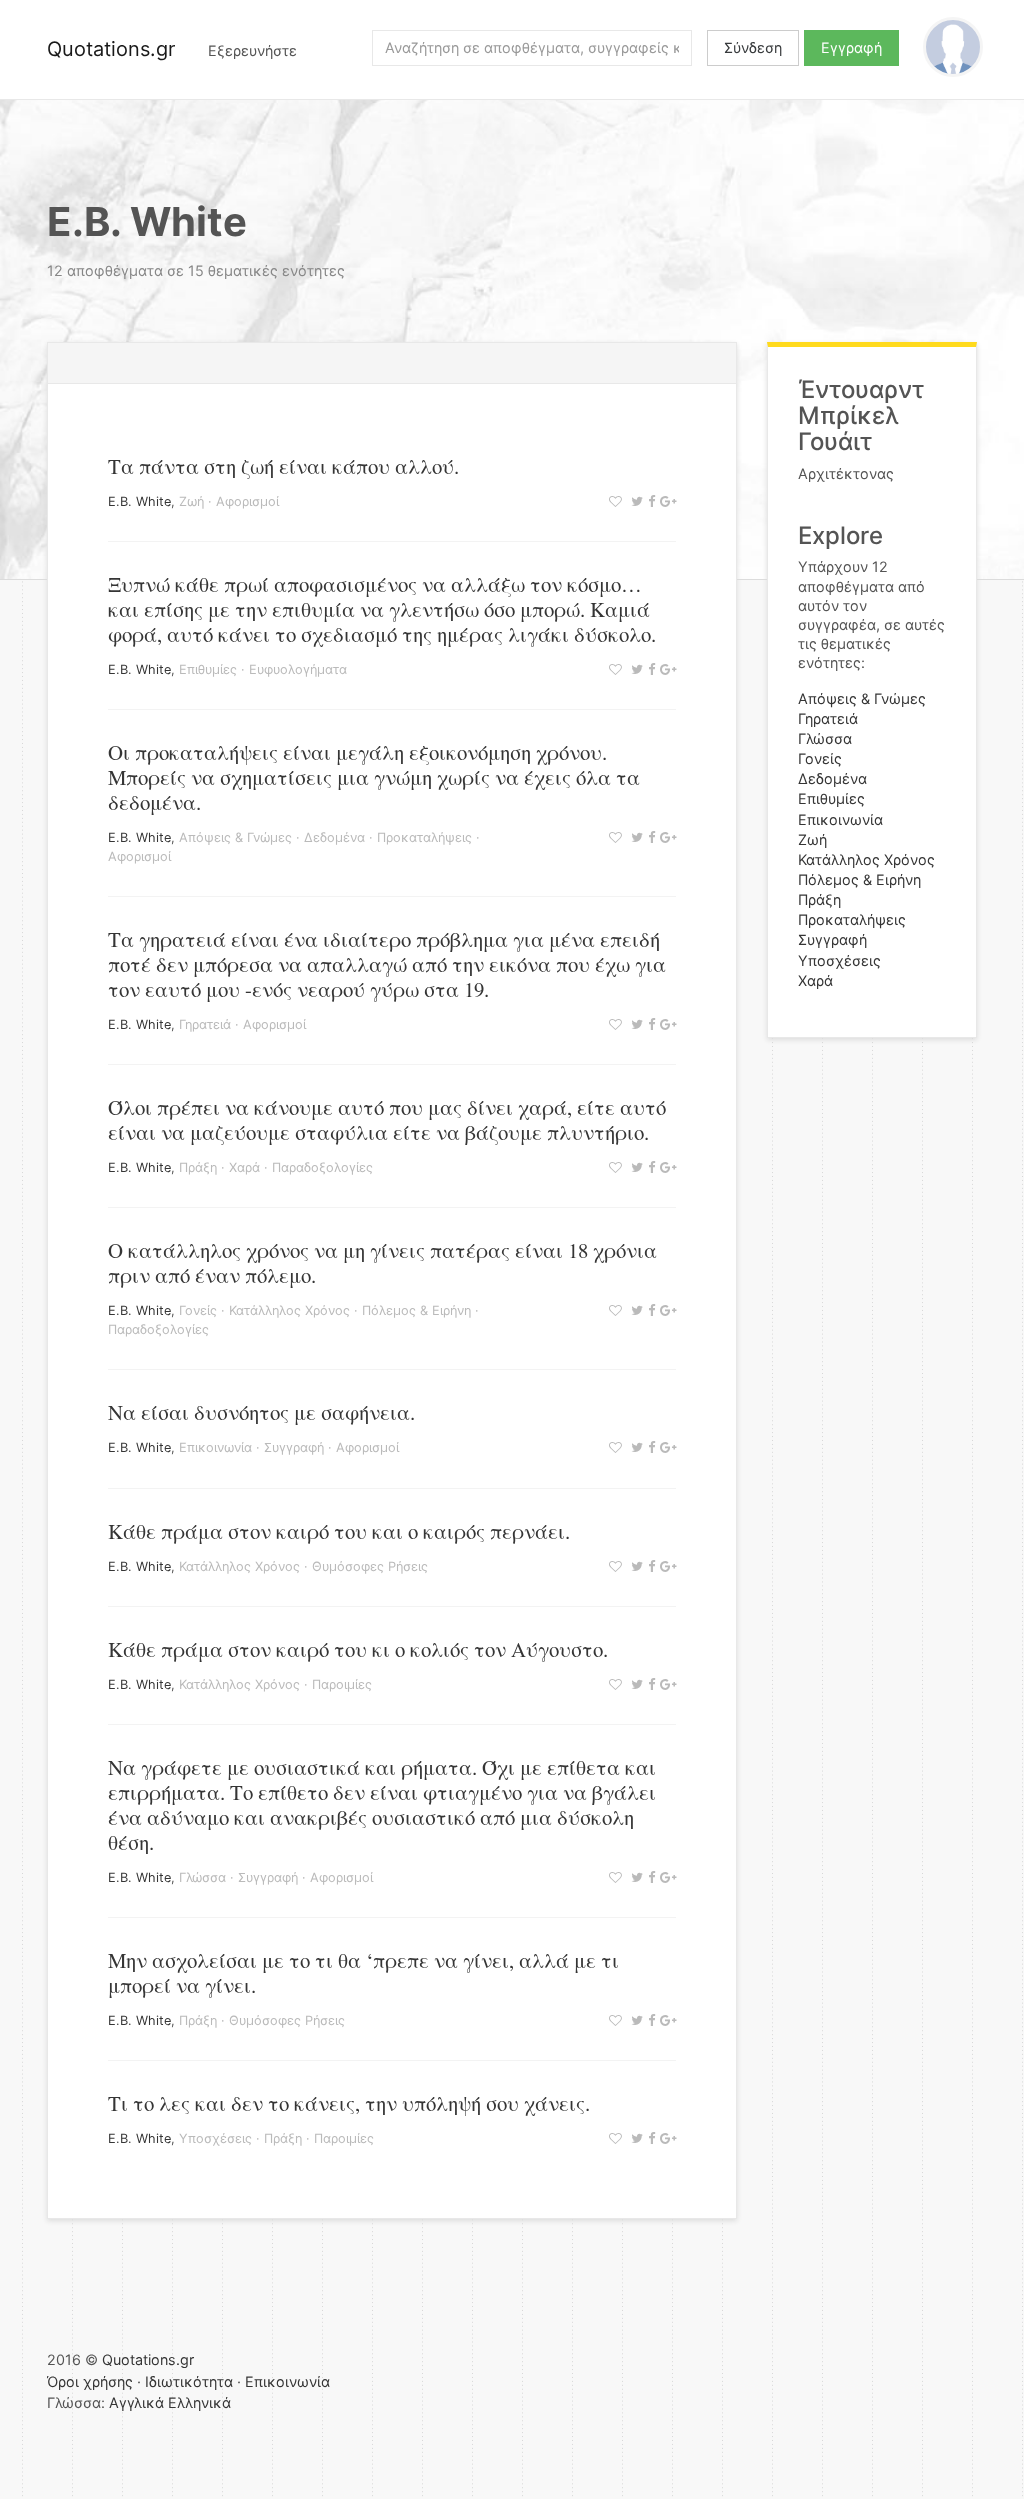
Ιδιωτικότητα (189, 2381)
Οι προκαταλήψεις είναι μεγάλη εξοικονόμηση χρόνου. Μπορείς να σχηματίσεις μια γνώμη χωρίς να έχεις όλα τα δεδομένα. (374, 777)
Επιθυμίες (208, 669)
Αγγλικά (136, 2402)
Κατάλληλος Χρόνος (289, 1310)
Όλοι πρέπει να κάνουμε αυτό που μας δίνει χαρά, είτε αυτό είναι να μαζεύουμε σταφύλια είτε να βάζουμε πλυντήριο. (387, 1119)
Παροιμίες (342, 1684)
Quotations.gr (111, 49)
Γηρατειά (205, 1024)
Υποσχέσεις (215, 2138)
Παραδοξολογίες (322, 1167)
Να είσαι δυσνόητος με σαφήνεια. (261, 1412)
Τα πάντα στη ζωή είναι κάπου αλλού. (283, 466)
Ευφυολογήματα (298, 669)
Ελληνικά (199, 2402)
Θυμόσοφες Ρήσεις (370, 1566)
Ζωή (191, 501)
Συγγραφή (294, 1447)
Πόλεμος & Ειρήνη (416, 1310)
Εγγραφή (851, 47)
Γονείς (198, 1310)
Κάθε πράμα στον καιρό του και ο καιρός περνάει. (339, 1531)
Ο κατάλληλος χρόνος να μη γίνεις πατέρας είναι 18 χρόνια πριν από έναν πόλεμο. (382, 1262)
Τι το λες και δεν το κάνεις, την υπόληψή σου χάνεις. (349, 2103)
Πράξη (198, 1167)
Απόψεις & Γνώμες (235, 837)
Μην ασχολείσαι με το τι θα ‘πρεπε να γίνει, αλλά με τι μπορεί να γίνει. (363, 1972)
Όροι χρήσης (90, 2381)
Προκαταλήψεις (424, 837)
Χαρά (244, 1167)
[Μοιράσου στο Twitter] (634, 501)
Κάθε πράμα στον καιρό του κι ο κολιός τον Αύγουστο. (358, 1649)
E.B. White (139, 501)
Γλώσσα (202, 1877)
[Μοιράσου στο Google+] (665, 501)
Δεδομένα (334, 837)
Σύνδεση (753, 47)
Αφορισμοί (247, 501)
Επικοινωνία (215, 1447)
